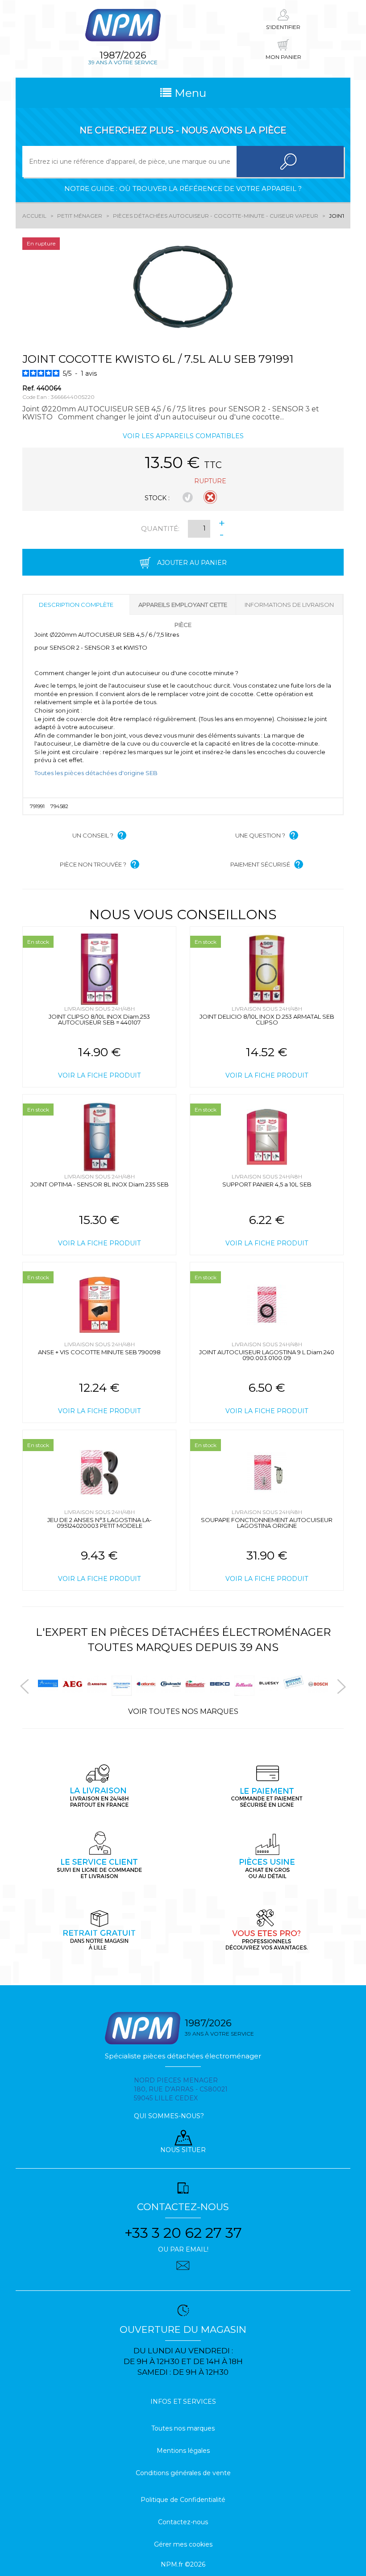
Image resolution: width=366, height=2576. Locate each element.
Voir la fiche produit (99, 1075)
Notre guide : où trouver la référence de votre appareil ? (183, 189)
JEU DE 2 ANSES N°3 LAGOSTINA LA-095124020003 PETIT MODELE (100, 1523)
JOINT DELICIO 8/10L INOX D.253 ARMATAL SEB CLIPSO (267, 1019)
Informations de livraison (289, 605)
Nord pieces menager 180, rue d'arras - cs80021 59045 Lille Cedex (181, 2089)
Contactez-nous (183, 2522)
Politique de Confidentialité (183, 2500)
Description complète (76, 605)
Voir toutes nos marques (183, 1711)
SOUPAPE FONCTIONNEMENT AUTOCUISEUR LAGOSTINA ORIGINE (267, 1523)
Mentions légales (183, 2451)
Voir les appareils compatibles (183, 436)
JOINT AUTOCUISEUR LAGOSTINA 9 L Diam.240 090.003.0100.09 (267, 1355)
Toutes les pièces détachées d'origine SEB (96, 773)
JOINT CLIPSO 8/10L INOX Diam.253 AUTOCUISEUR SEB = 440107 (99, 1019)
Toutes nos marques (183, 2428)
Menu (189, 93)
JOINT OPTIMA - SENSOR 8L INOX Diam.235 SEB (100, 1184)
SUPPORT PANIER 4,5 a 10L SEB (267, 1184)
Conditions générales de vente (183, 2473)
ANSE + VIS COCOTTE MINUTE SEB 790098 (99, 1352)
